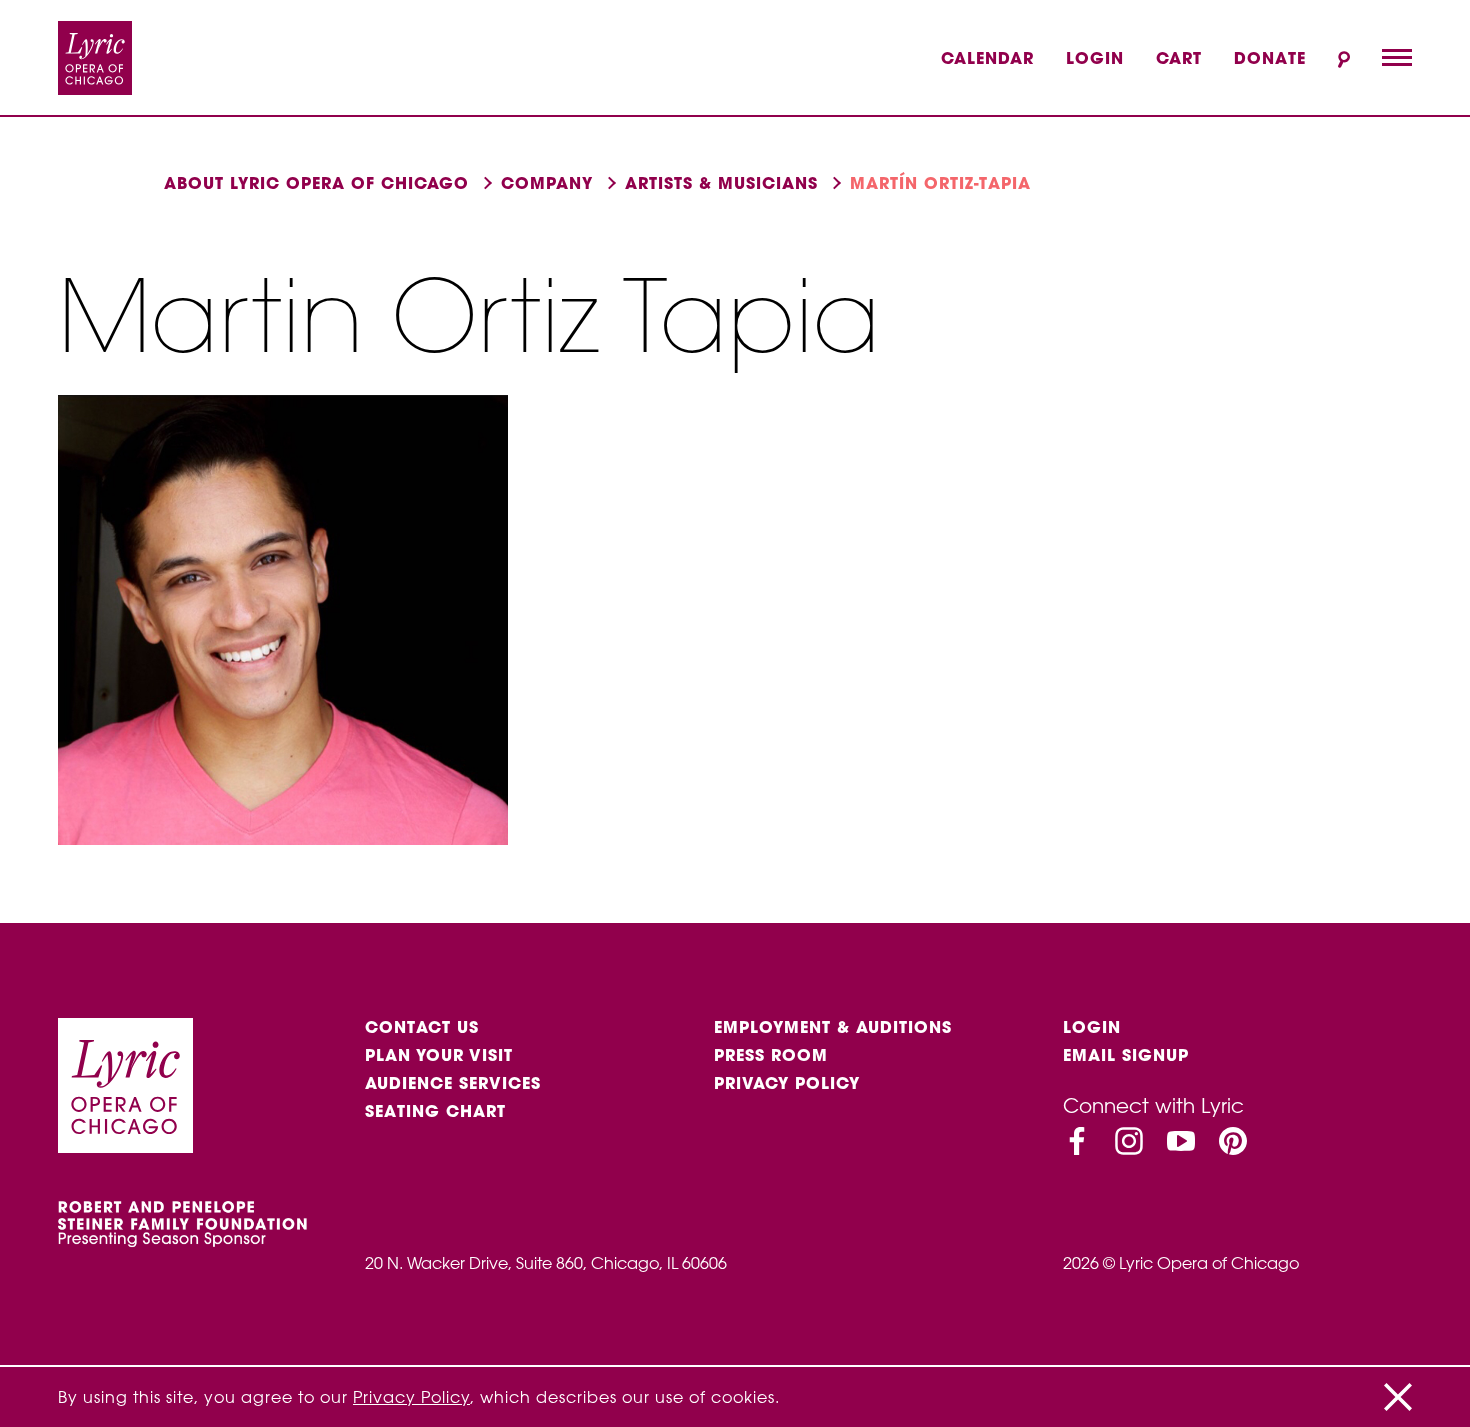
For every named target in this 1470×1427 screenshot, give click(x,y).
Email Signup (1126, 1055)
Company (547, 183)
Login (1095, 58)
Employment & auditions (833, 1027)
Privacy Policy (787, 1083)
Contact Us (422, 1027)
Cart (1179, 58)
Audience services (453, 1083)
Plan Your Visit (439, 1055)
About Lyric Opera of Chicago (316, 183)
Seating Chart (435, 1111)
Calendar (987, 58)
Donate (1270, 58)
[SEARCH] (1344, 59)
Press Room (771, 1055)
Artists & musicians (721, 183)
